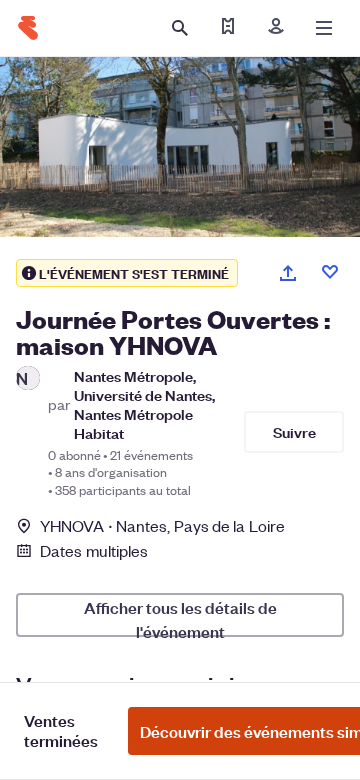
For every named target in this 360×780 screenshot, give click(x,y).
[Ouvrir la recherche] (180, 28)
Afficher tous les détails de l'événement (180, 616)
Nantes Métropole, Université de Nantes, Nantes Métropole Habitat (144, 404)
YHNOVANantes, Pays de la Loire (162, 525)
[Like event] (330, 272)
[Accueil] (28, 28)
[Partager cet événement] (288, 273)
